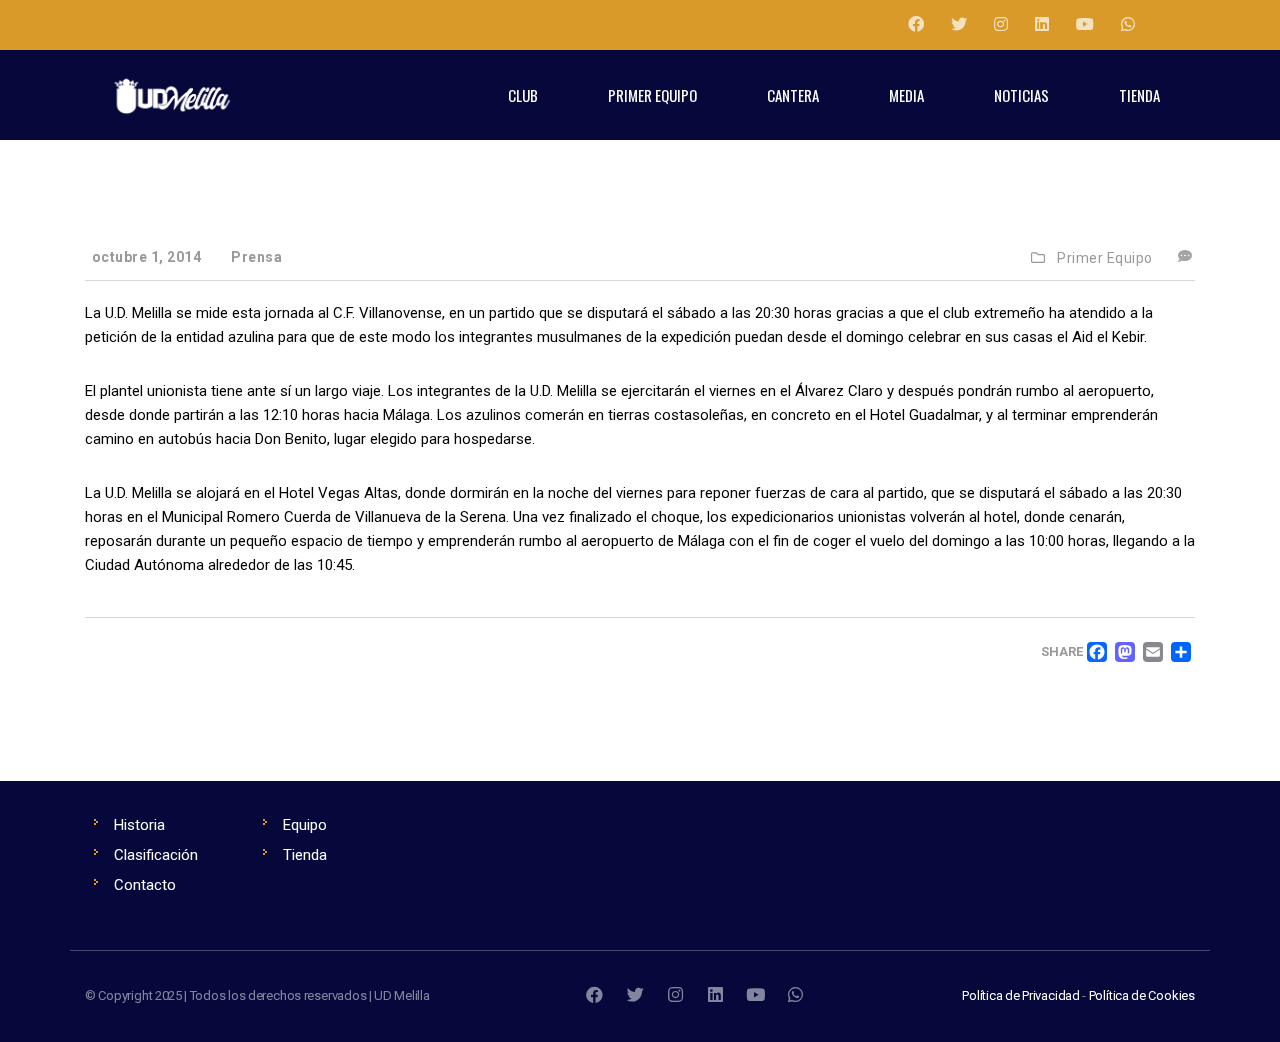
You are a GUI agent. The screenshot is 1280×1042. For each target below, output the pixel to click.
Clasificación (156, 855)
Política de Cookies (1142, 995)
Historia (139, 825)
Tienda (305, 855)
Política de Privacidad (1021, 995)
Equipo (305, 825)
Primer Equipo (1105, 258)
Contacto (145, 885)
